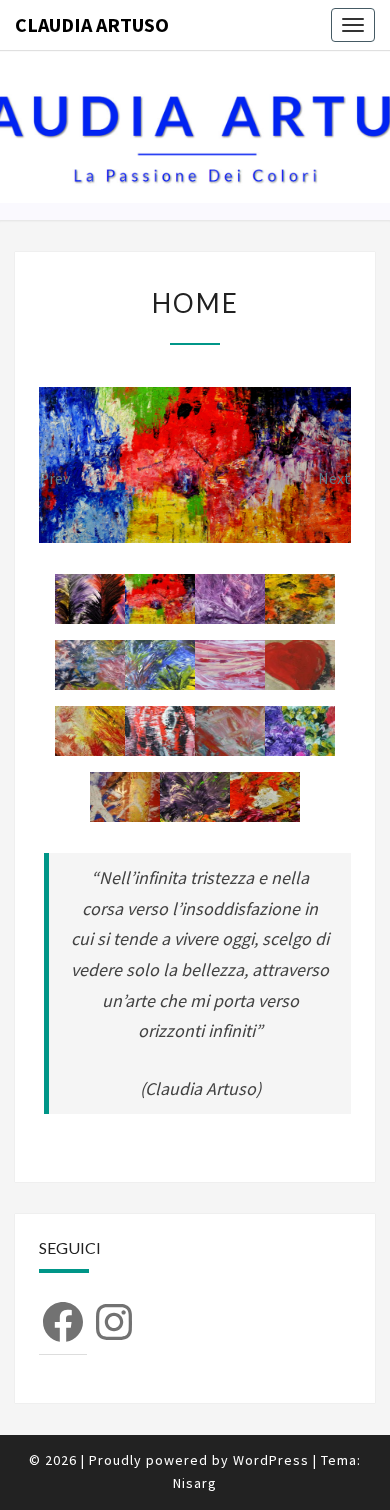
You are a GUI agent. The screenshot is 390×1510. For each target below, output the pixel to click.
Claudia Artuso (92, 24)
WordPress (271, 1460)
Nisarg (195, 1483)
